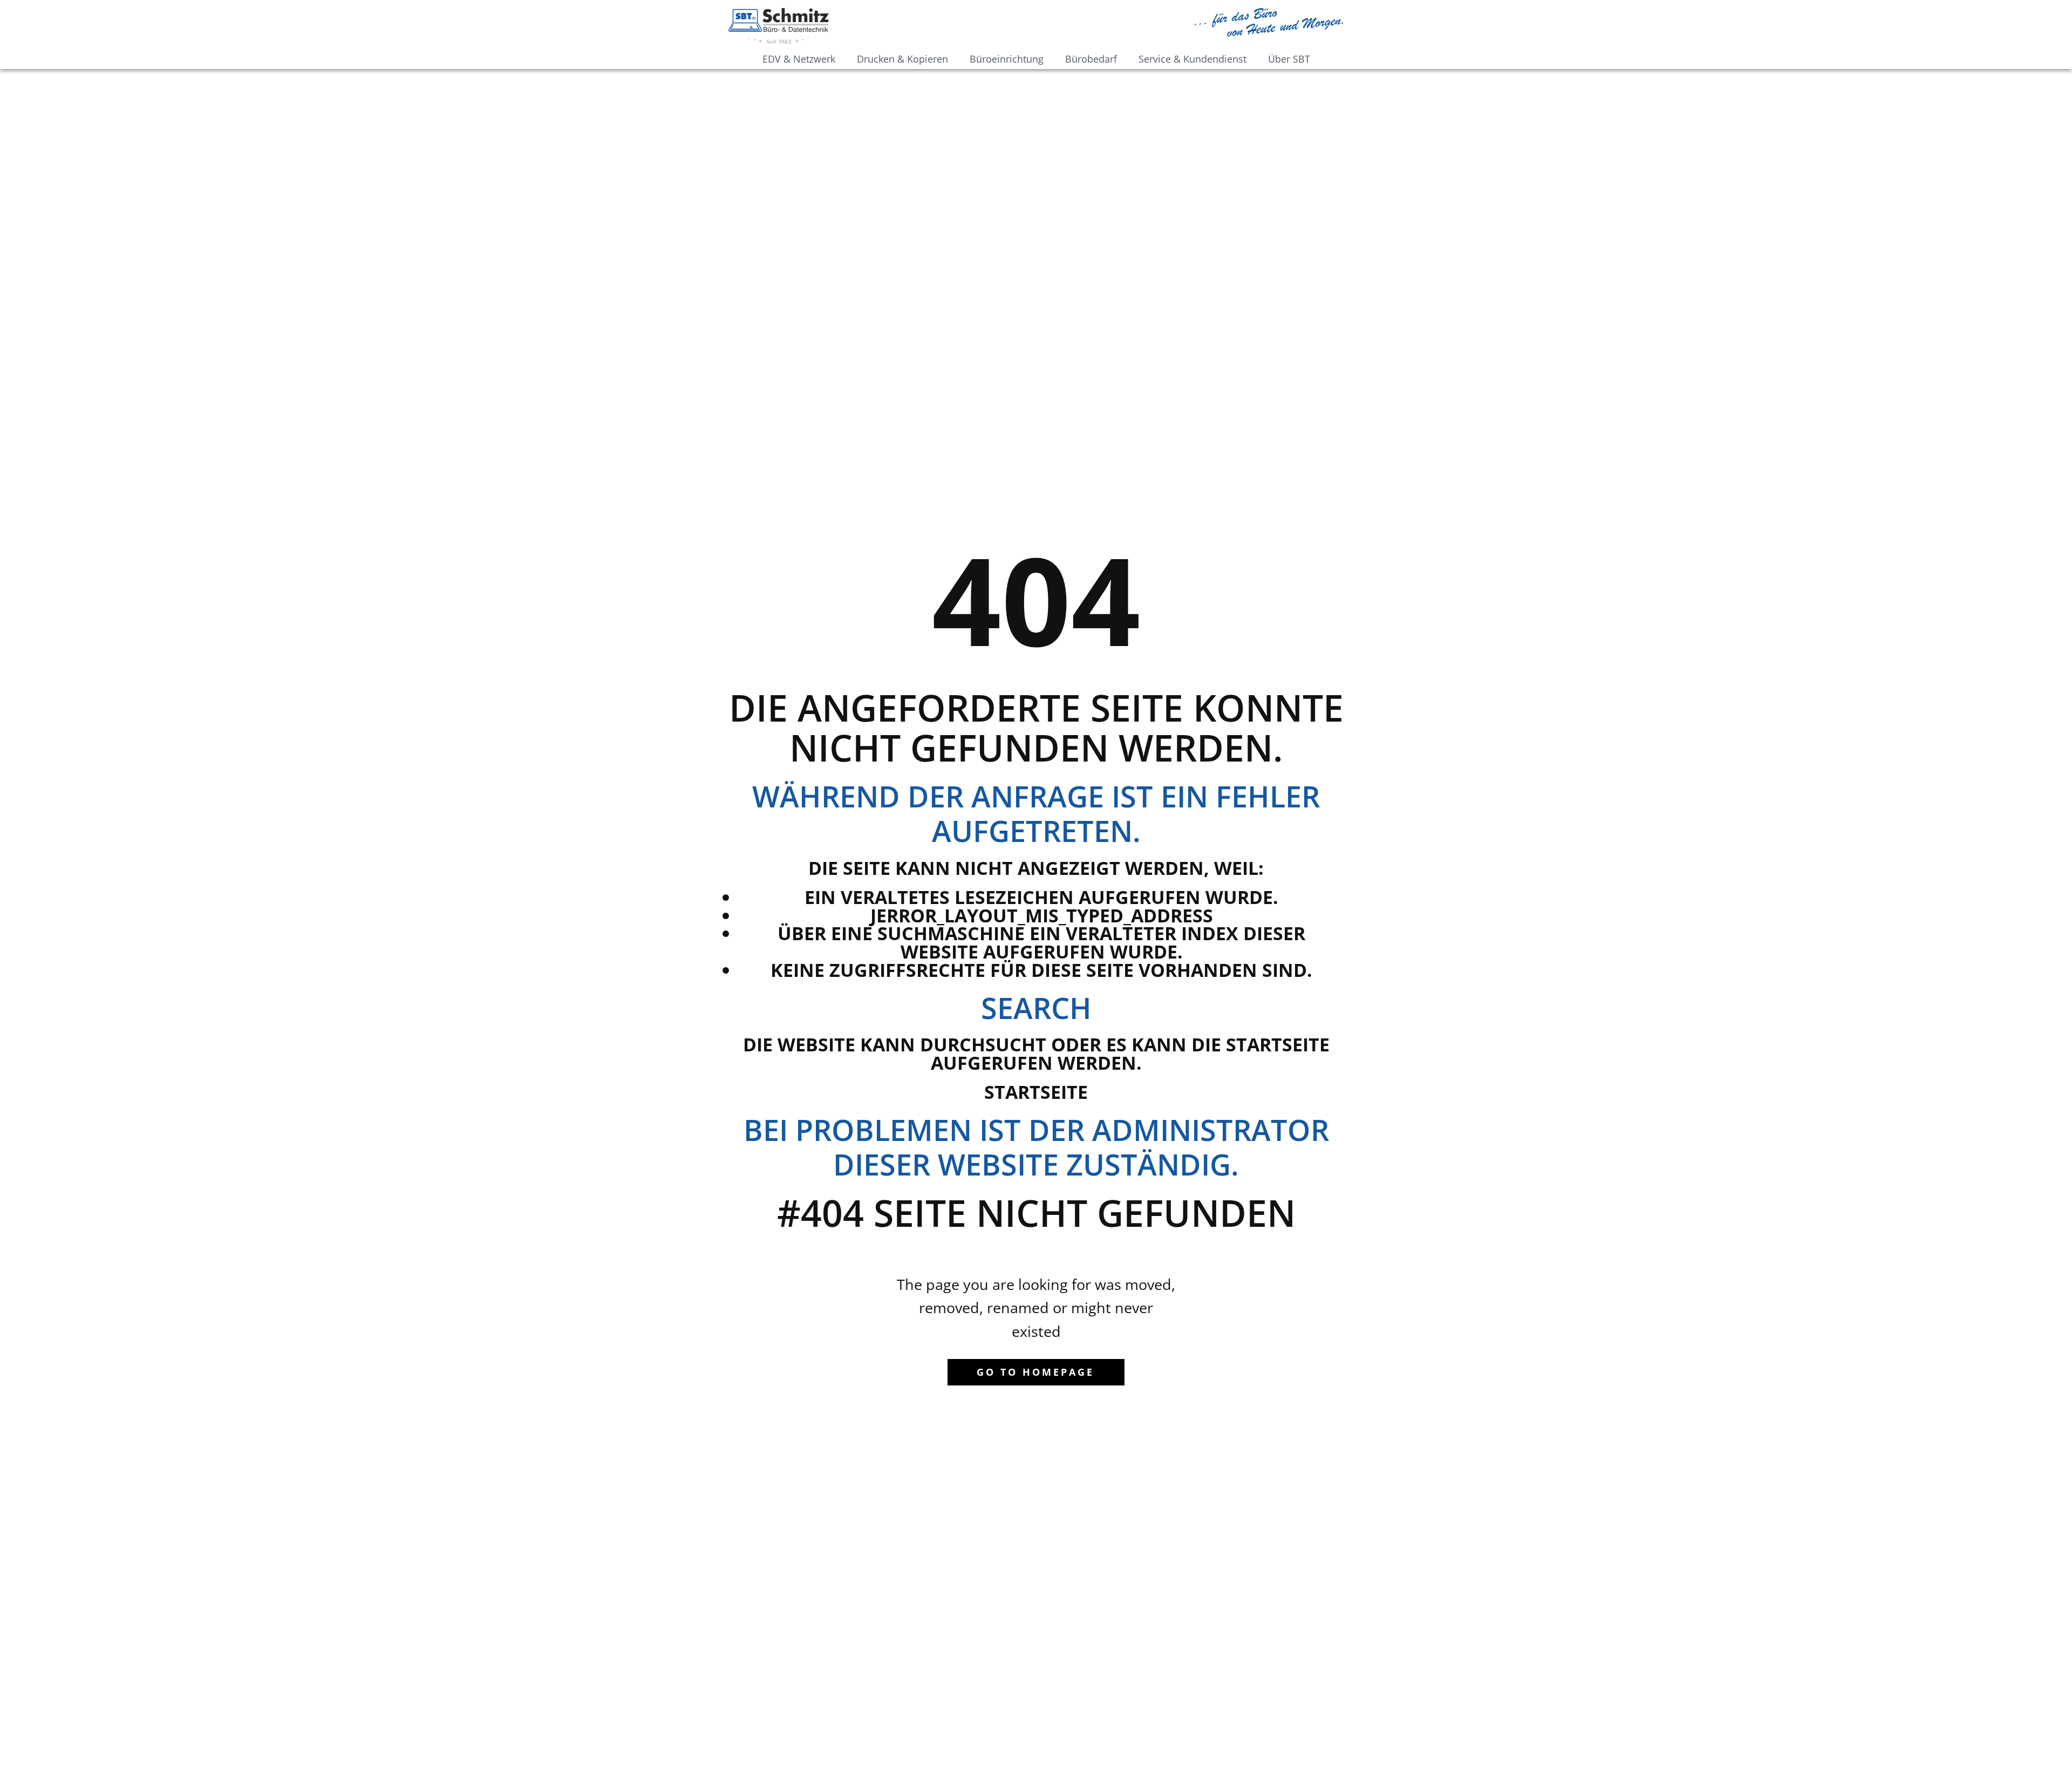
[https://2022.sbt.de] (779, 26)
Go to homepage (1035, 1372)
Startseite (1036, 1092)
